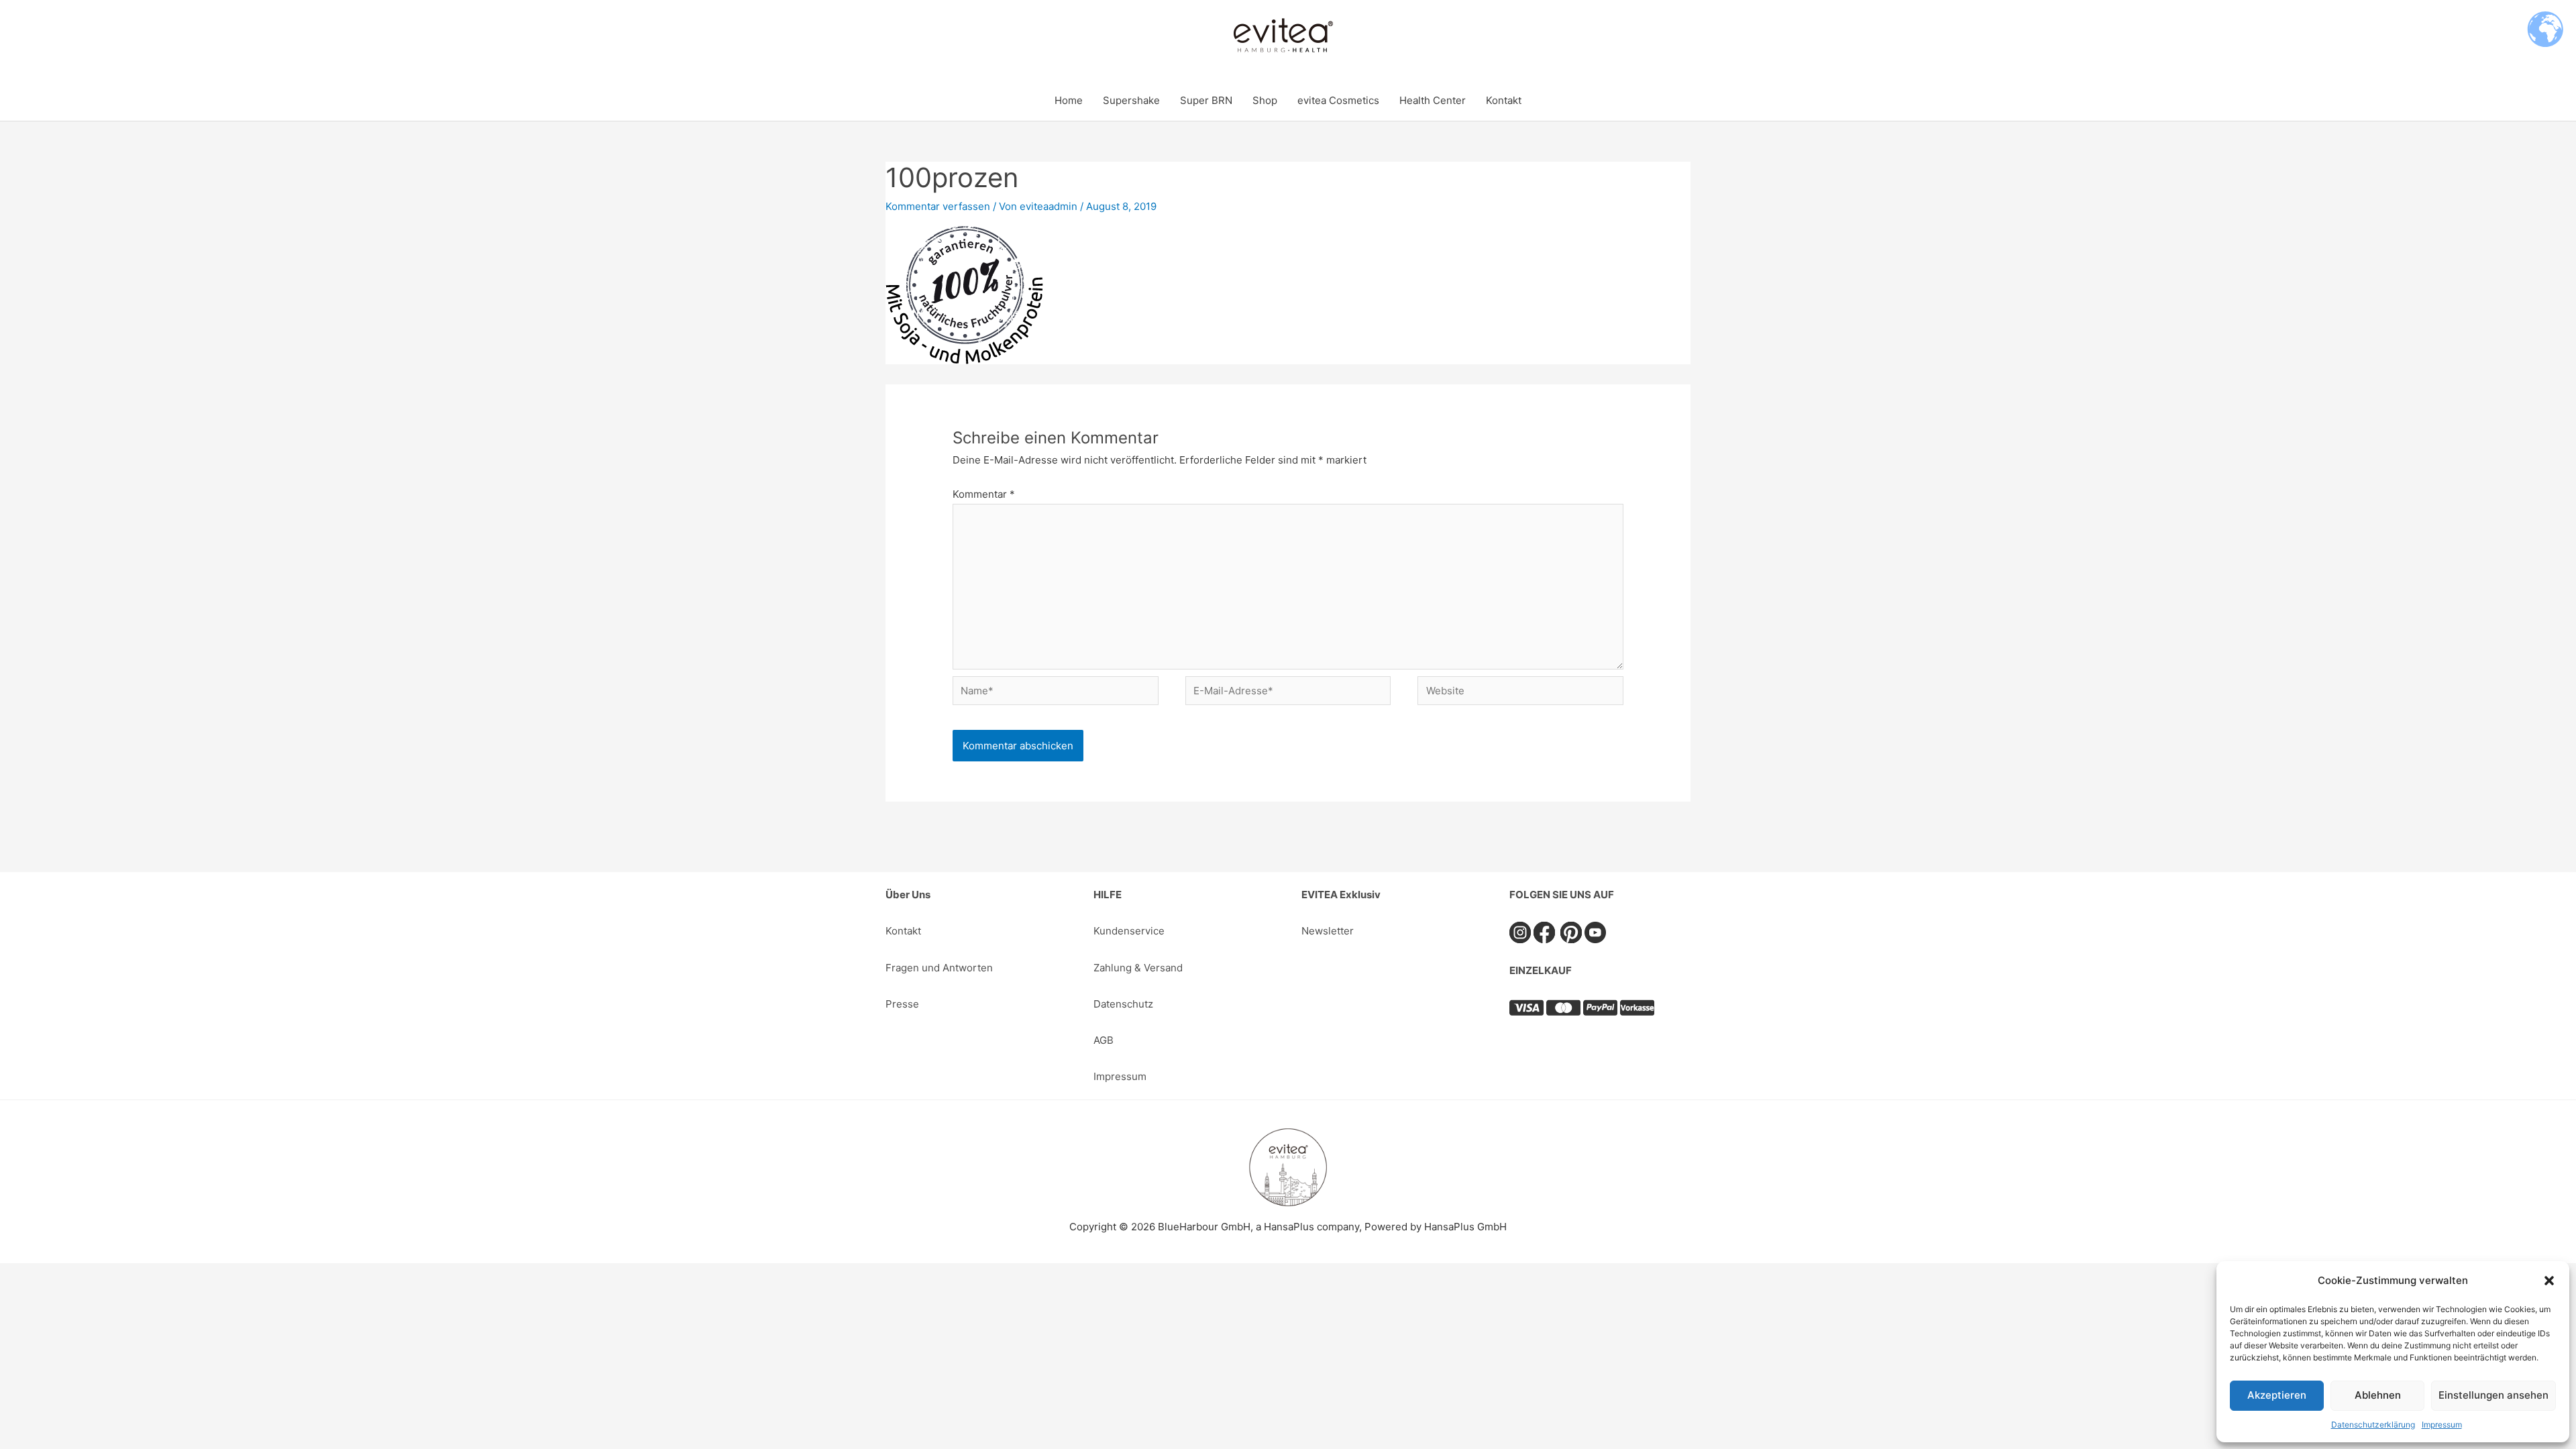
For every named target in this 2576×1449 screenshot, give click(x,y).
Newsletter (1328, 931)
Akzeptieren (2277, 1395)
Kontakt (1504, 100)
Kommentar (984, 494)
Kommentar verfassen (938, 206)
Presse (902, 1004)
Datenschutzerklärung (2373, 1425)
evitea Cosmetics (1338, 100)
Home (1069, 100)
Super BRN (1206, 100)
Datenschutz (1123, 1004)
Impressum (2442, 1425)
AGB (1104, 1040)
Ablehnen (2378, 1395)
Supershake (1131, 100)
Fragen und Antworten (939, 968)
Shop (1265, 100)
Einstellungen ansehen (2493, 1395)
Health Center (1433, 100)
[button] (2549, 1281)
